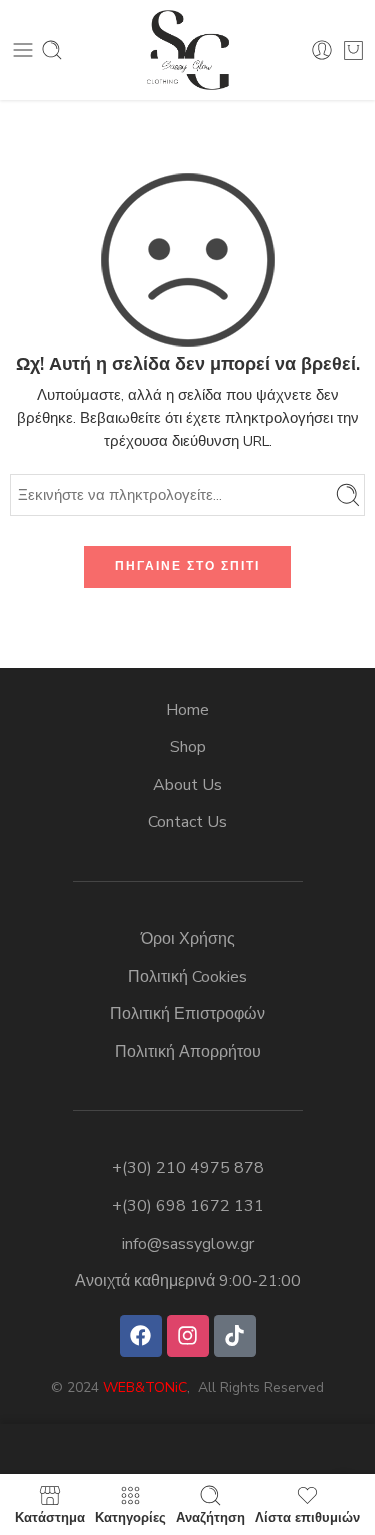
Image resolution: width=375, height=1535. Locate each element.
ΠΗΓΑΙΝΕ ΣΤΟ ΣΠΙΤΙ (187, 566)
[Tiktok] (235, 1336)
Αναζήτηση (210, 1517)
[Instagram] (188, 1336)
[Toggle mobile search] (52, 50)
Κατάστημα (50, 1517)
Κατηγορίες (130, 1517)
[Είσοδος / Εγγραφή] (322, 50)
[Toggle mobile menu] (23, 50)
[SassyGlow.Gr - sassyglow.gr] (188, 50)
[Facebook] (141, 1336)
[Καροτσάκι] (353, 50)
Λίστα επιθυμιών (307, 1517)
